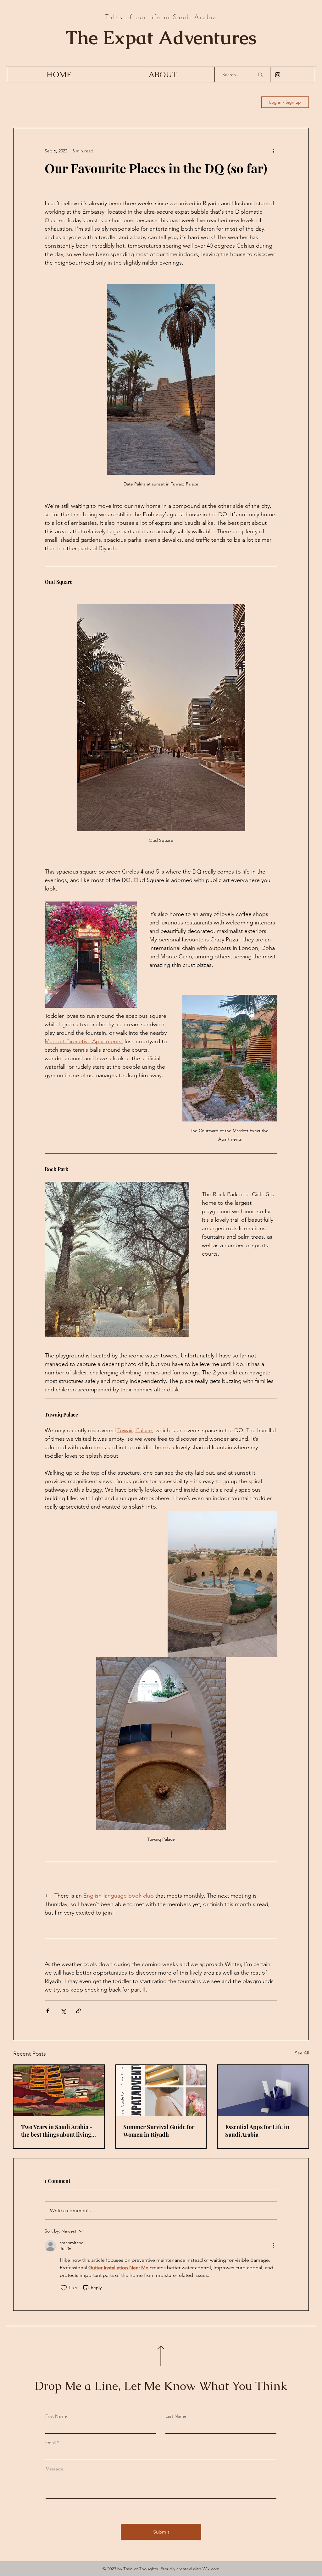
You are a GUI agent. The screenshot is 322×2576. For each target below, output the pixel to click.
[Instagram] (278, 75)
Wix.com (211, 2569)
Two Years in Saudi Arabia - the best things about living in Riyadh (57, 2131)
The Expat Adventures (161, 37)
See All (302, 2053)
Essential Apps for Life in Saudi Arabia (257, 2131)
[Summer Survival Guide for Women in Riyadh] (161, 2090)
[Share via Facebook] (48, 2011)
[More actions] (274, 151)
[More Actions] (274, 2246)
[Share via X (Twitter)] (63, 2011)
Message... (56, 2469)
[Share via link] (78, 2011)
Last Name (176, 2416)
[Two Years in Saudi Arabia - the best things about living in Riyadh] (59, 2090)
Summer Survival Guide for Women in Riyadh (159, 2131)
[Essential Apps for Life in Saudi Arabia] (263, 2090)
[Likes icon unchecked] (64, 2288)
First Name (56, 2416)
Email (50, 2442)
